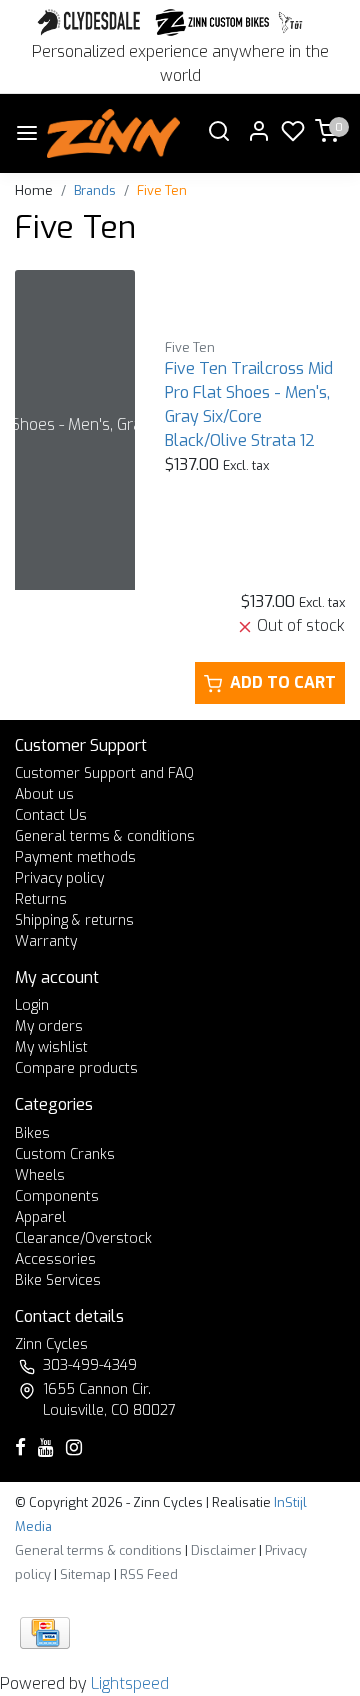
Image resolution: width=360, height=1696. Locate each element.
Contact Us (51, 815)
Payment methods (75, 857)
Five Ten (162, 190)
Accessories (55, 1259)
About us (44, 794)
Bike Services (58, 1280)
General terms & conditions (105, 836)
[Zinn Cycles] (213, 22)
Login (32, 1005)
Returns (41, 899)
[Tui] (290, 22)
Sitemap (85, 1574)
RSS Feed (149, 1574)
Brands (95, 190)
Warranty (46, 941)
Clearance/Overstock (83, 1238)
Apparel (40, 1217)
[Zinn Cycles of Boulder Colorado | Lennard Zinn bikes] (113, 133)
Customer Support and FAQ (104, 773)
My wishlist (51, 1047)
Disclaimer (223, 1550)
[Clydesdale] (91, 22)
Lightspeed (130, 1683)
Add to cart (283, 682)
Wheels (40, 1175)
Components (57, 1196)
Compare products (76, 1068)
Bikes (32, 1133)
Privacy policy (59, 878)
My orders (49, 1026)
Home (34, 190)
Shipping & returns (74, 920)
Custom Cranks (65, 1154)
